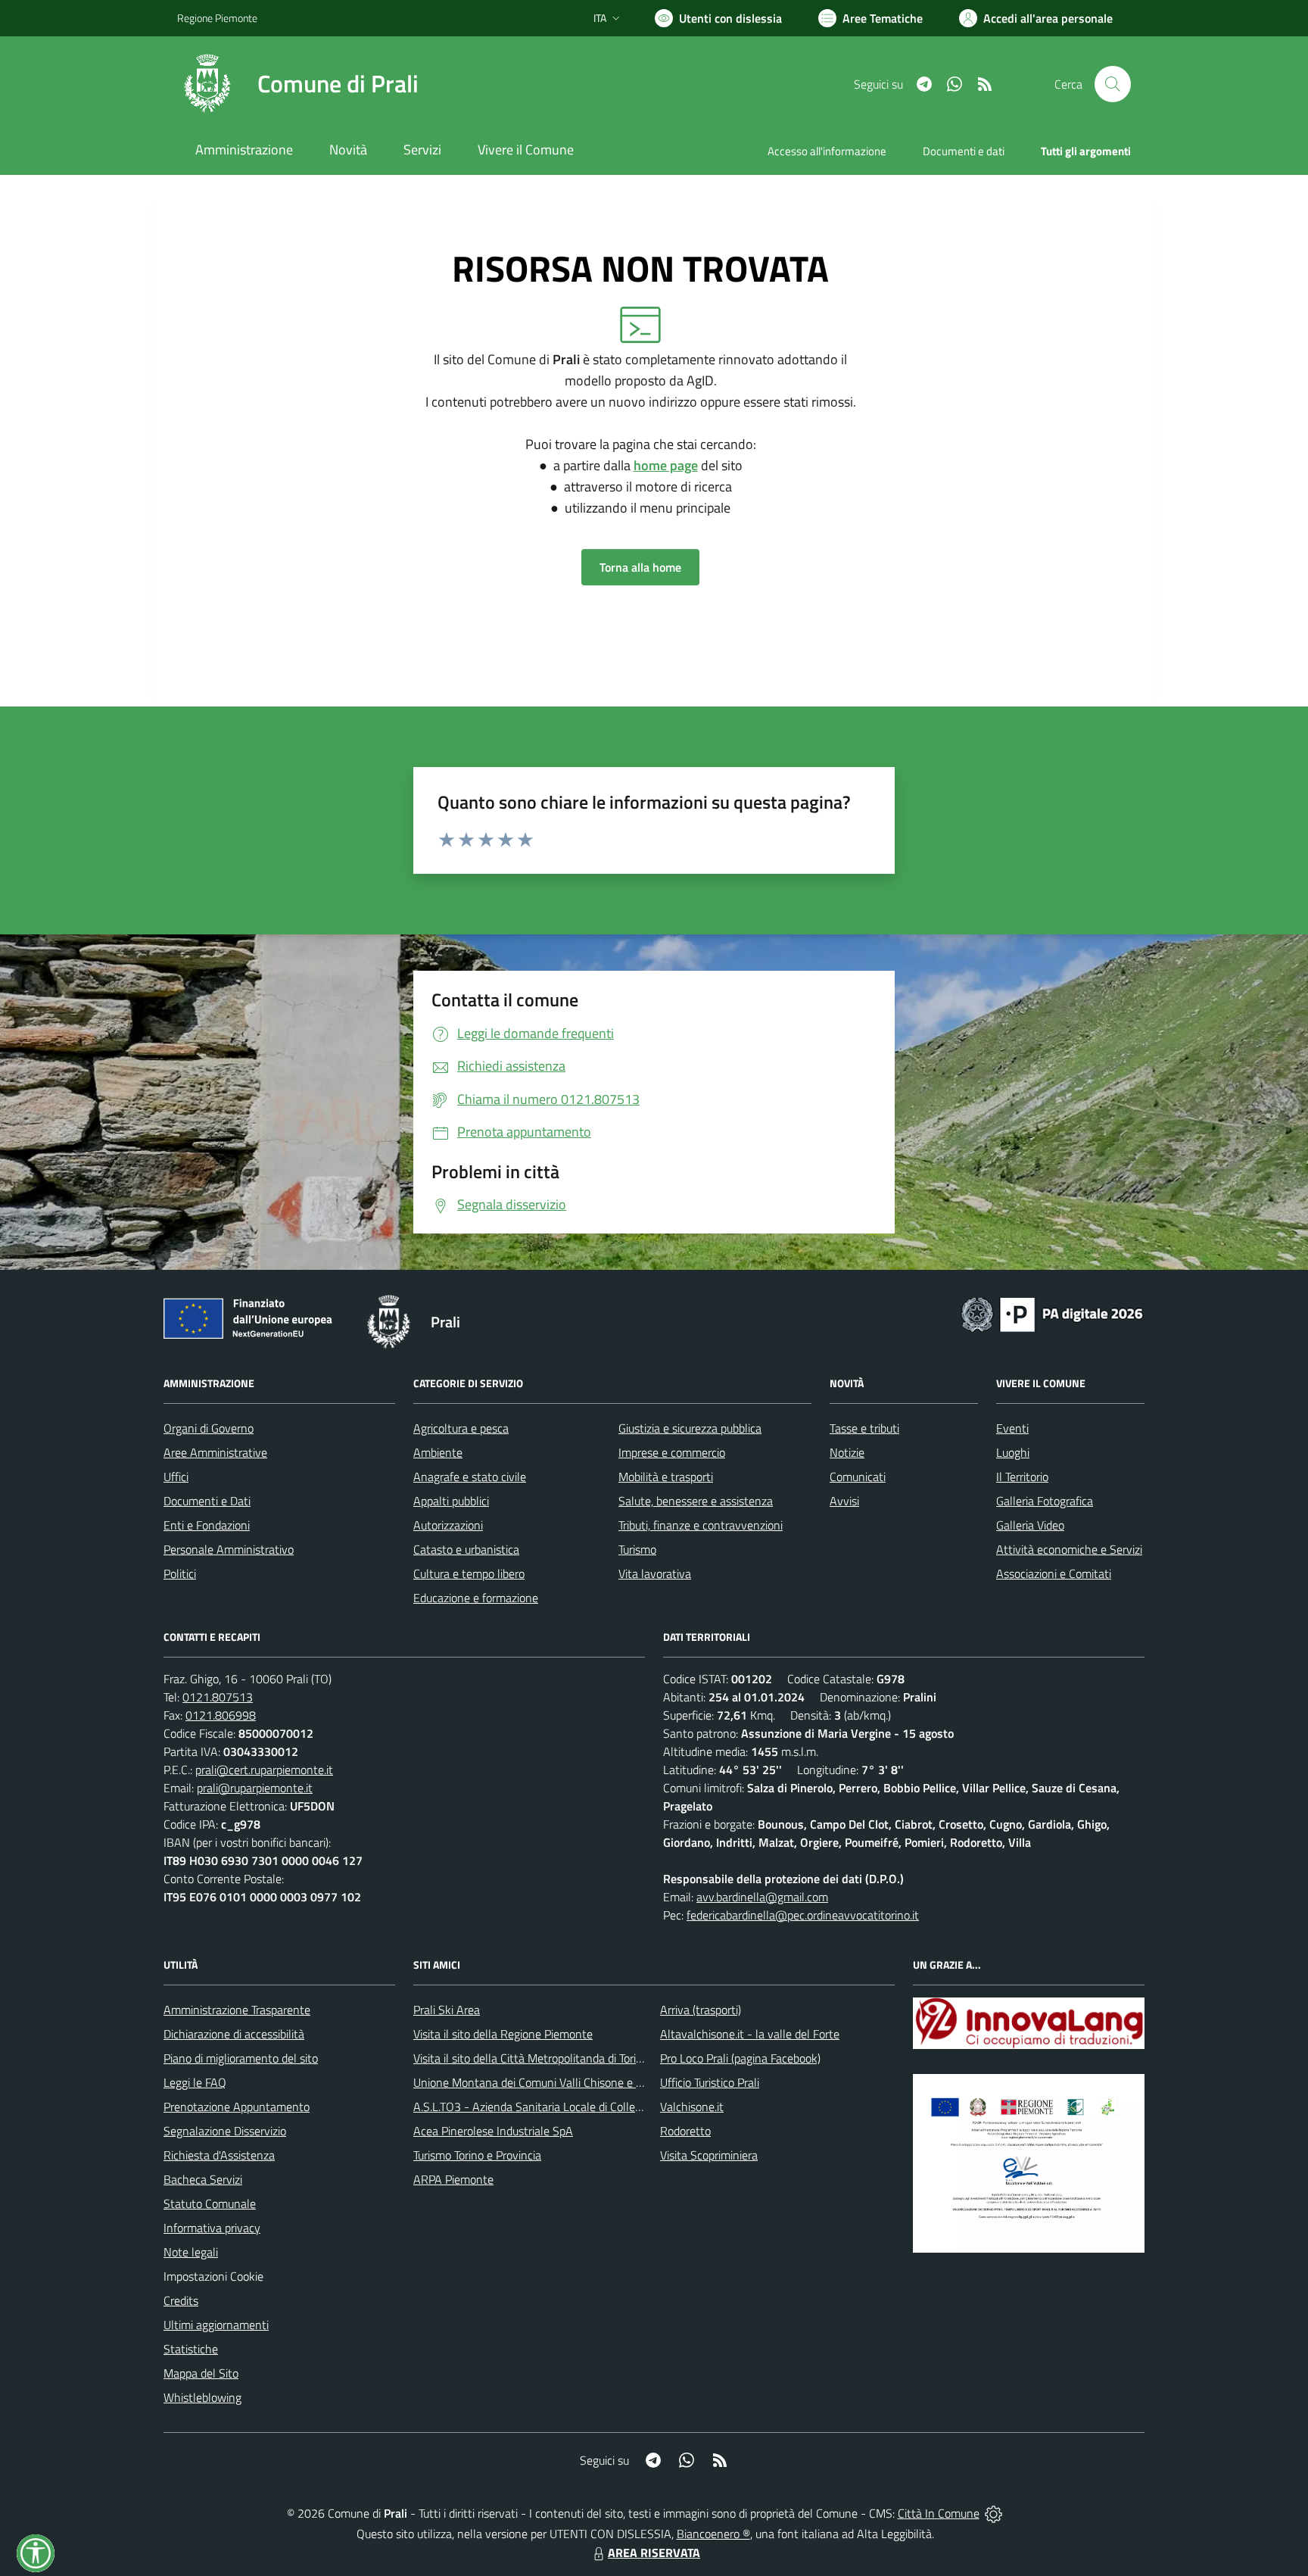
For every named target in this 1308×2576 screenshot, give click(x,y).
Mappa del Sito (201, 2373)
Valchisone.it (692, 2107)
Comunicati (858, 1477)
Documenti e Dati (207, 1501)
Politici (180, 1573)
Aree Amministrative (215, 1452)
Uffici (176, 1477)
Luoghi (1013, 1452)
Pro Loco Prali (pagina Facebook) (740, 2058)
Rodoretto (685, 2131)
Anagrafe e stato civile (470, 1477)
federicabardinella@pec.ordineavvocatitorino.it (803, 1915)
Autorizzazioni (448, 1525)
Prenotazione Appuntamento (237, 2107)
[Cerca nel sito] (1113, 84)
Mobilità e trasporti (666, 1477)
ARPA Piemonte (453, 2179)
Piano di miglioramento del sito (241, 2058)
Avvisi (844, 1501)
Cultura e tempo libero (469, 1573)
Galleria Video (1030, 1525)
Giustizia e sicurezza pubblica (690, 1428)
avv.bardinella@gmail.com (762, 1897)
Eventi (1012, 1428)
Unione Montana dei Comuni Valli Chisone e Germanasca (556, 2082)
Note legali (191, 2252)
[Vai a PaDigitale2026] (1052, 1313)
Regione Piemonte (217, 18)
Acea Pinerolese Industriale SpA (493, 2131)
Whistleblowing (202, 2397)
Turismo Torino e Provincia (477, 2155)
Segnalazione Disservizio (225, 2131)
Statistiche (191, 2349)
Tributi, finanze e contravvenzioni (701, 1525)
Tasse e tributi (864, 1428)
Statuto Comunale (210, 2203)
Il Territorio (1022, 1477)
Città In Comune (939, 2513)
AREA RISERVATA (654, 2553)
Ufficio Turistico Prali (710, 2082)
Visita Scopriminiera (709, 2155)
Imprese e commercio (672, 1452)
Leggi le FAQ (195, 2082)
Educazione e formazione (476, 1598)
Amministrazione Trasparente (237, 2010)
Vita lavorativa (655, 1573)
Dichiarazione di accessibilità (234, 2034)
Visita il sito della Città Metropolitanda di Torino (531, 2058)
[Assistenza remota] (993, 2513)
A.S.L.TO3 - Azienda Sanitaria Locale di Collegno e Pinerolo (560, 2107)
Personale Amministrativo (229, 1549)
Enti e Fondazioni (207, 1525)
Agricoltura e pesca (461, 1428)
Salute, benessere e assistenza (696, 1501)
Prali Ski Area (447, 2010)
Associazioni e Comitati (1054, 1573)
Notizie (847, 1452)
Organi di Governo (209, 1428)
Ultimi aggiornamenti (216, 2325)
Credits (181, 2300)
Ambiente (438, 1452)
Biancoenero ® (713, 2534)
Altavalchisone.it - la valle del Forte (750, 2034)
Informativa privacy (212, 2228)
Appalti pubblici (451, 1501)
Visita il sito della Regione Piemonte (503, 2034)
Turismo (637, 1549)
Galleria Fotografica (1045, 1501)
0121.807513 (218, 1697)
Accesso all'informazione (827, 151)
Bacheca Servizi (203, 2179)
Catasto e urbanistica (466, 1549)
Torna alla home (640, 567)
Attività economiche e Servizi (1069, 1549)
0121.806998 (221, 1715)
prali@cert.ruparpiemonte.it (264, 1770)
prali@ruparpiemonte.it (255, 1788)
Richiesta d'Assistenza (219, 2155)
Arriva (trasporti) (701, 2010)
